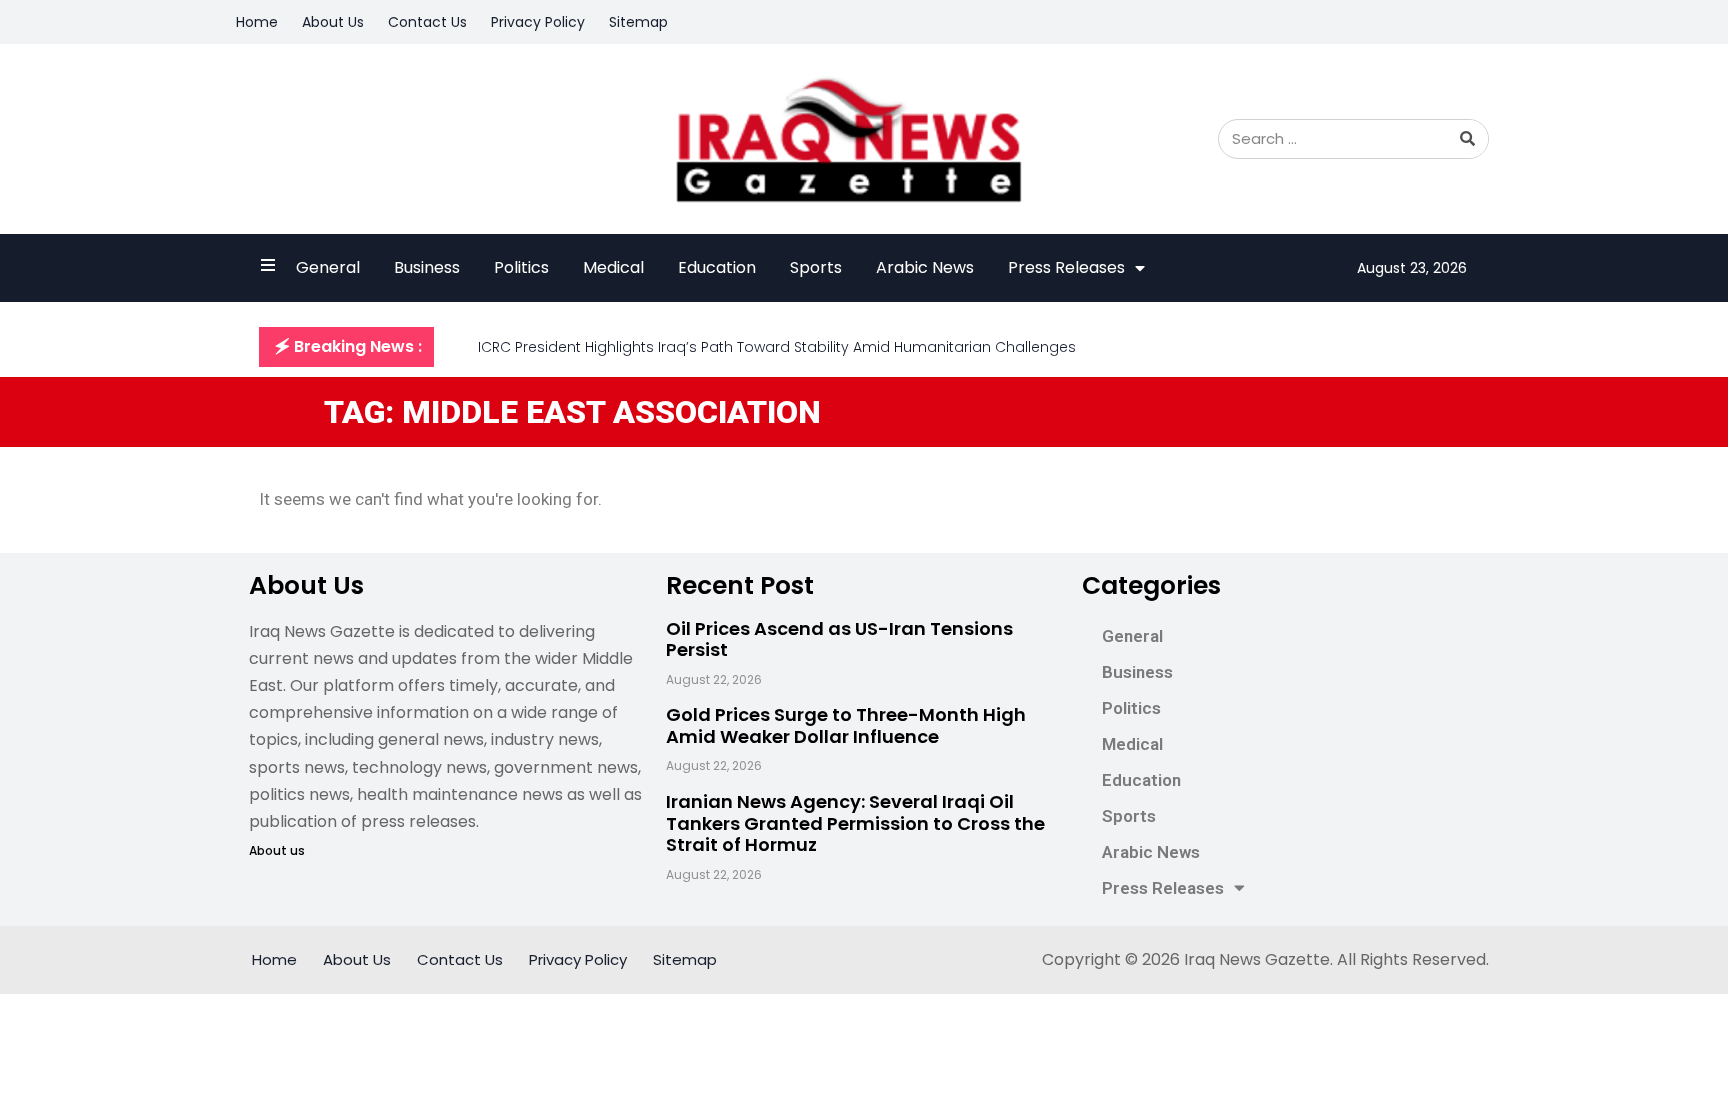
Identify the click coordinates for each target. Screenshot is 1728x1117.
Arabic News (925, 267)
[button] (346, 347)
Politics (521, 267)
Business (427, 267)
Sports (816, 267)
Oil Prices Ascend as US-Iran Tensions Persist (839, 639)
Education (717, 267)
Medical (613, 267)
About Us (333, 22)
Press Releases (1066, 267)
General (328, 267)
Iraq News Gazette (1257, 959)
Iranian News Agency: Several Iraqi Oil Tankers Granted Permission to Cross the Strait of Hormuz (855, 823)
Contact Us (427, 22)
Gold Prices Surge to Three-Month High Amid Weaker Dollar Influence (846, 725)
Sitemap (638, 22)
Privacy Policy (538, 22)
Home (257, 22)
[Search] (1468, 139)
